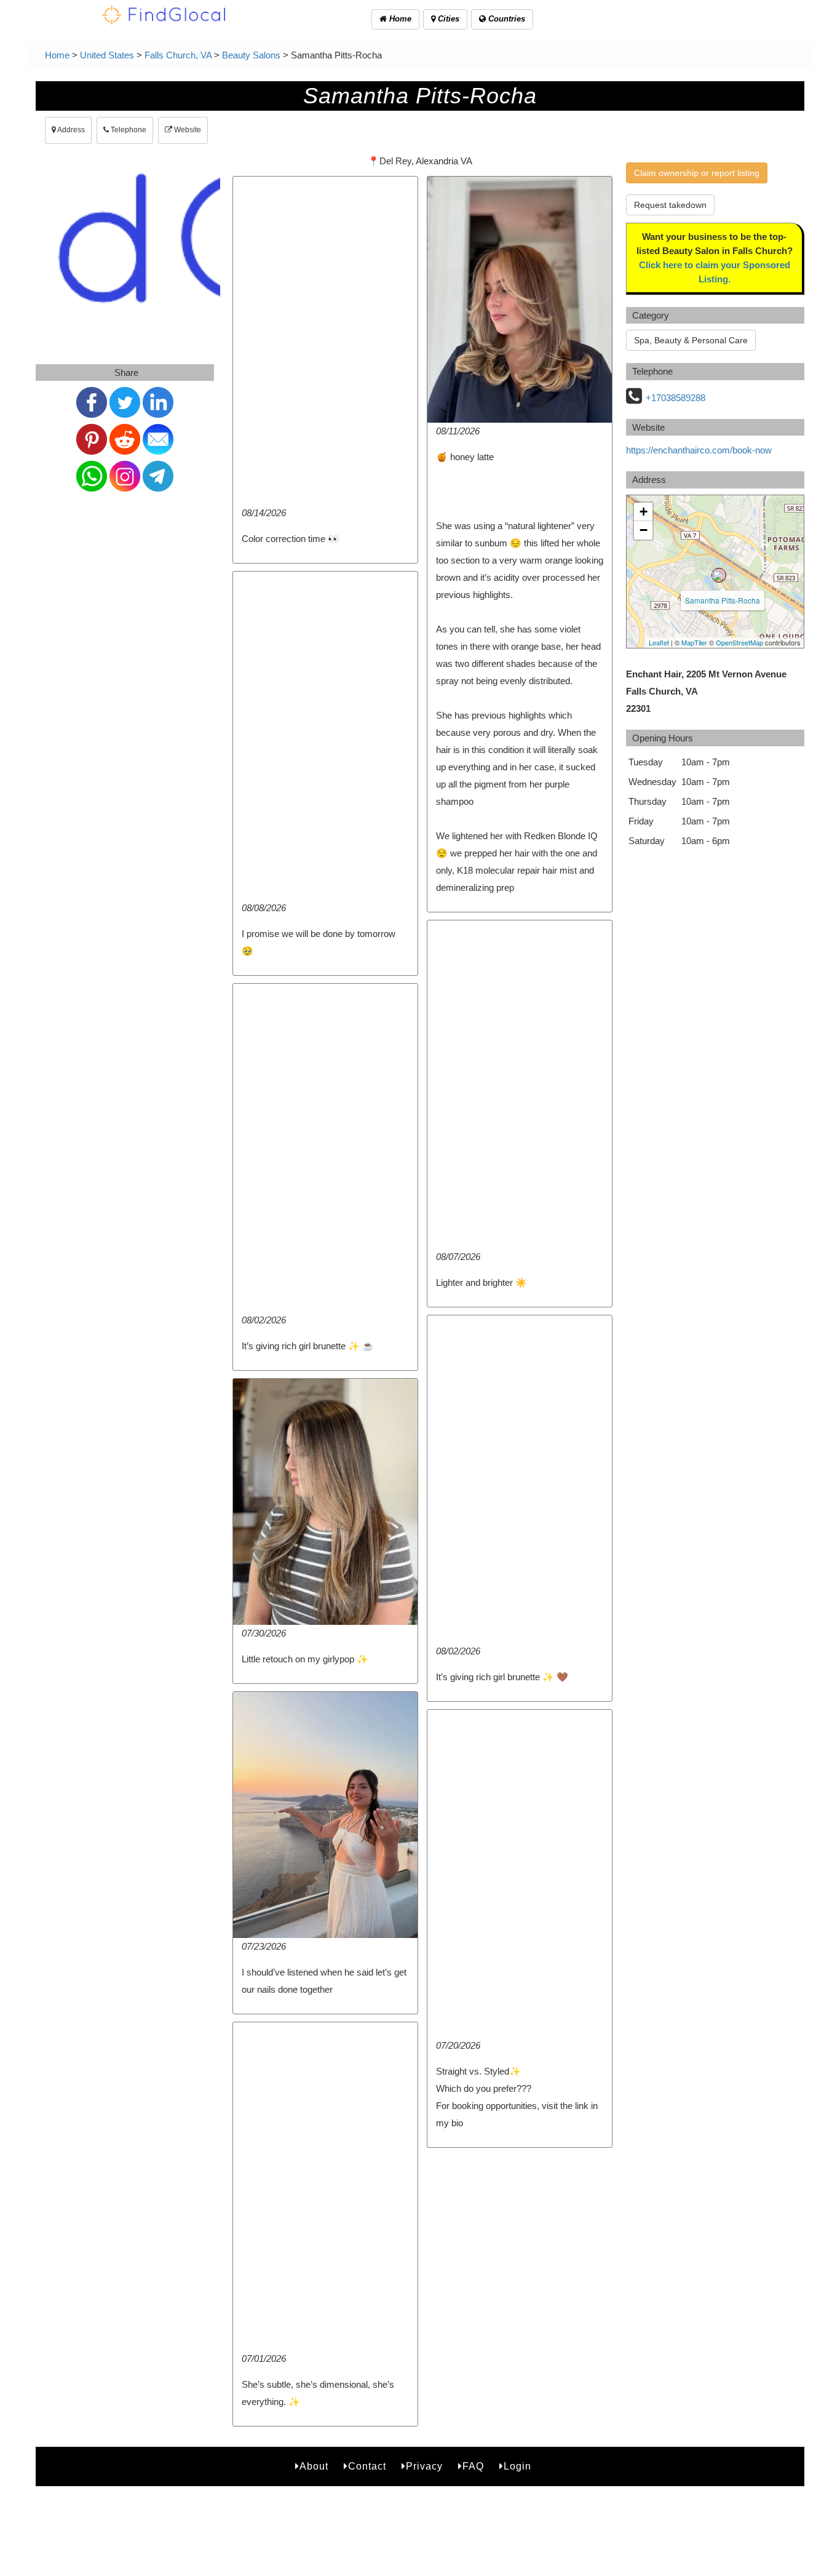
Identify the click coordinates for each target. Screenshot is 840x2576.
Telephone (128, 130)
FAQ (473, 2466)
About (314, 2466)
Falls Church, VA (178, 55)
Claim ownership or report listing (697, 173)
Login (517, 2466)
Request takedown (670, 205)
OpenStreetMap (739, 642)
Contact (367, 2466)
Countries (505, 19)
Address (70, 130)
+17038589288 (676, 398)
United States (107, 55)
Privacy (424, 2466)
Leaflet (659, 642)
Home (399, 19)
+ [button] (644, 512)
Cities (447, 19)
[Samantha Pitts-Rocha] (719, 575)
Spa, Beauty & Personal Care (691, 340)
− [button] (644, 530)
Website (187, 130)
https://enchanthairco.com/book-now (699, 450)
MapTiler (694, 642)
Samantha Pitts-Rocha (723, 600)
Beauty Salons (251, 55)
